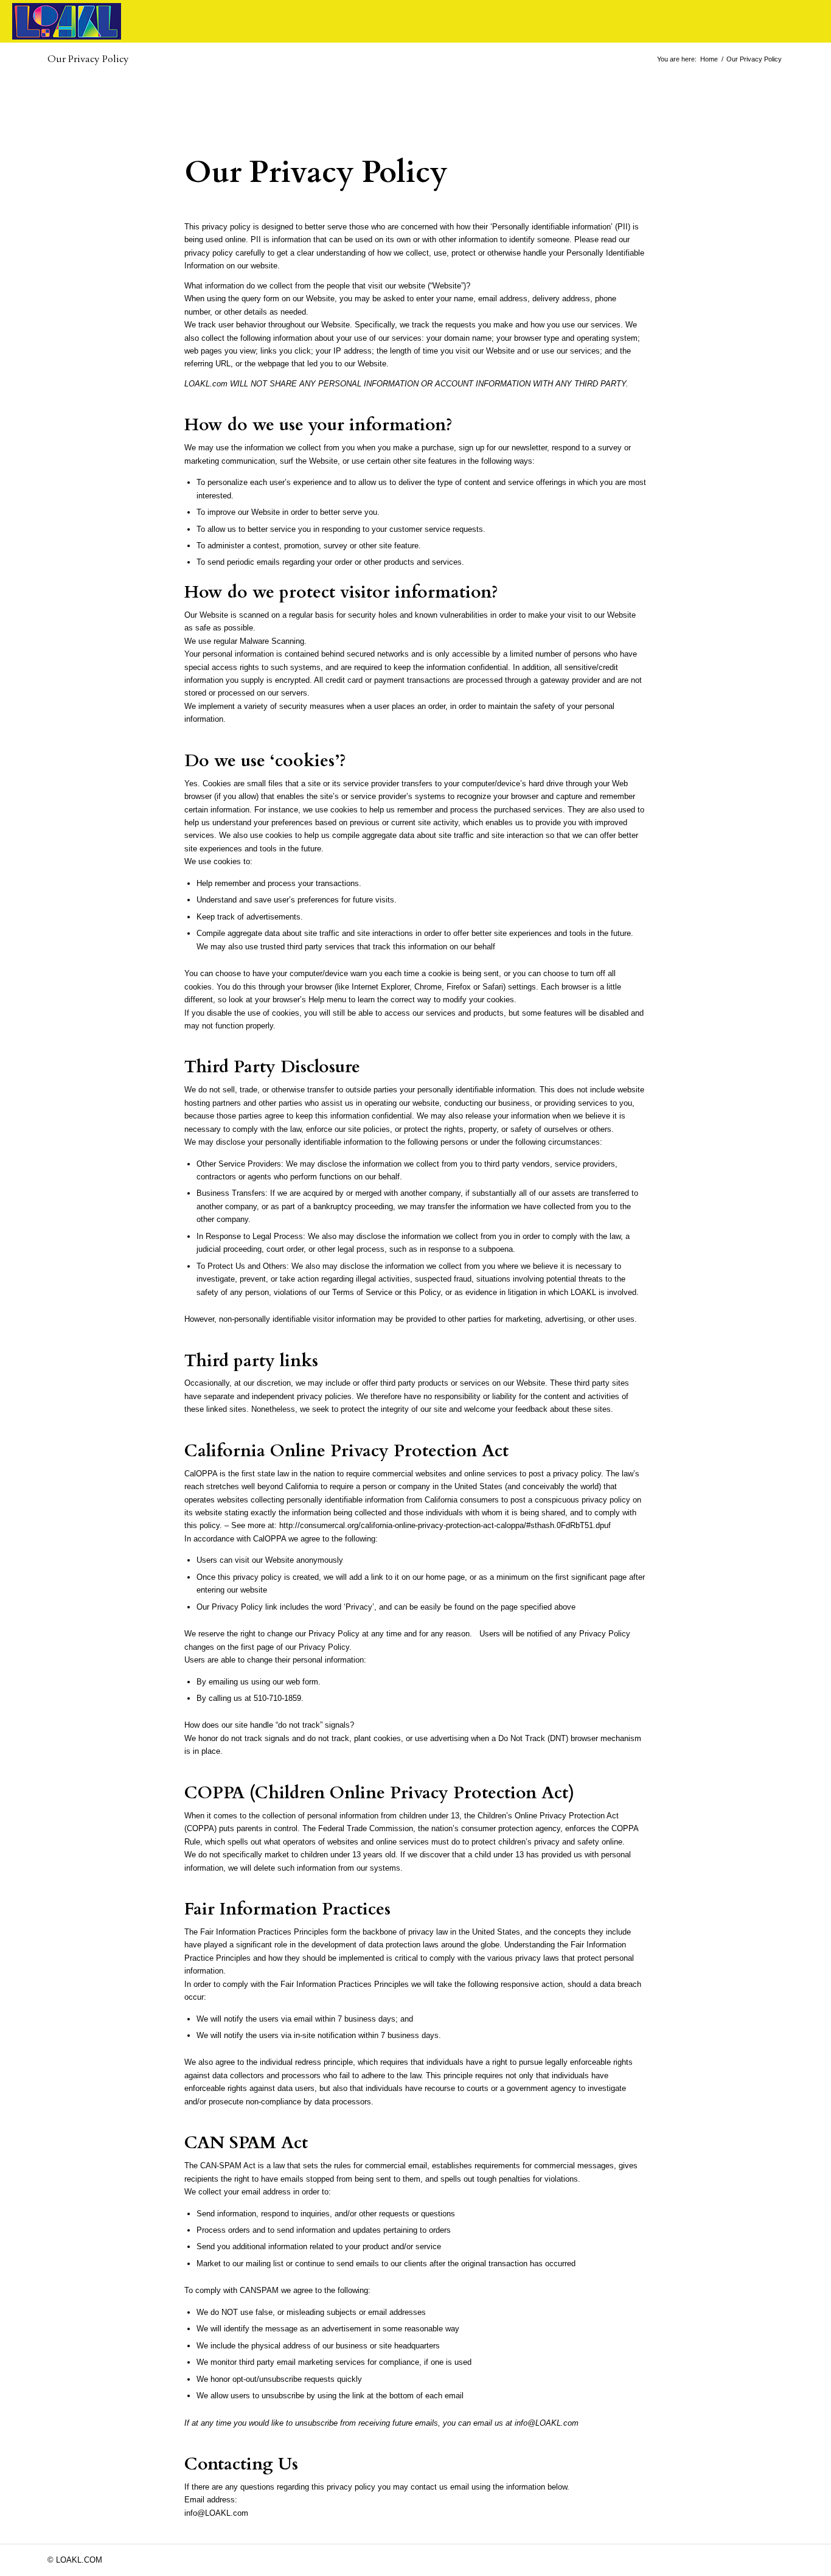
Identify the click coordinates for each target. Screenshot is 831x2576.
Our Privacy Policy (88, 59)
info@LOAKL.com (547, 2423)
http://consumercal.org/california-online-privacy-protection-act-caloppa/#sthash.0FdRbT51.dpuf (445, 1525)
